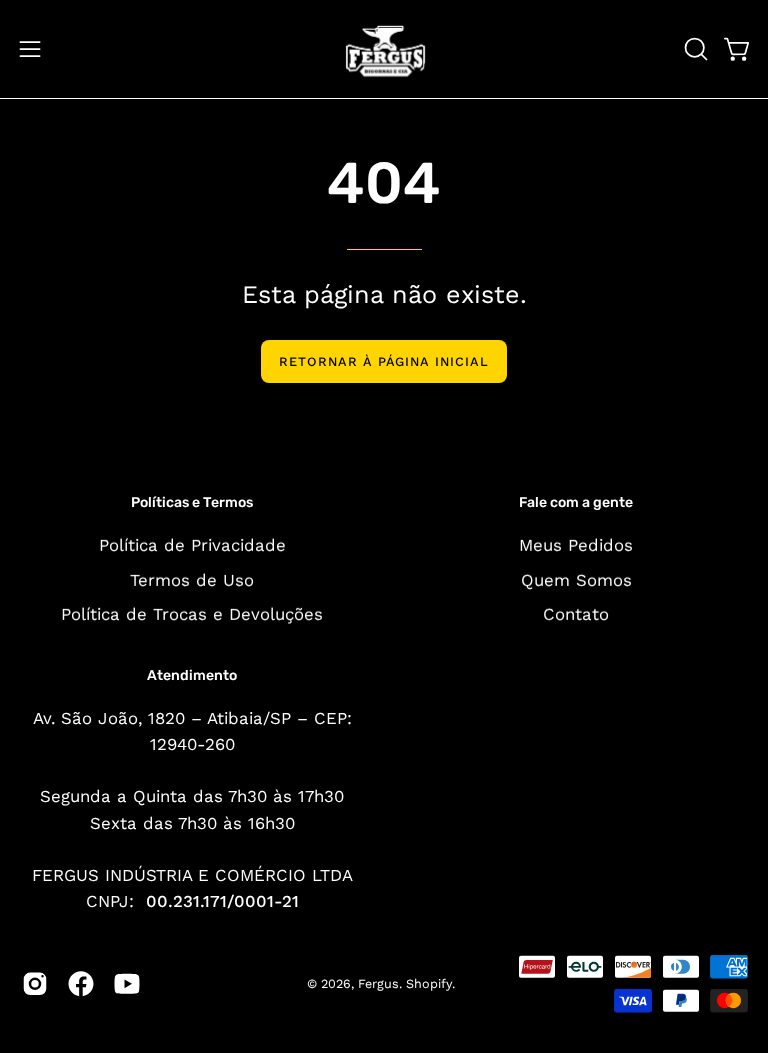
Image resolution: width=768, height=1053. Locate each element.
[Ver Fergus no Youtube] (127, 984)
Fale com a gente (576, 502)
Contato (576, 614)
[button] (694, 49)
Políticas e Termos (192, 502)
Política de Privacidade (192, 545)
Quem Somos (576, 579)
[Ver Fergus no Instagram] (35, 984)
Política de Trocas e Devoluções (192, 614)
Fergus (378, 983)
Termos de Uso (192, 579)
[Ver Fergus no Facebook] (81, 984)
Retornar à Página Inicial (384, 361)
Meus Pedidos (576, 545)
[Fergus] (384, 49)
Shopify (429, 983)
